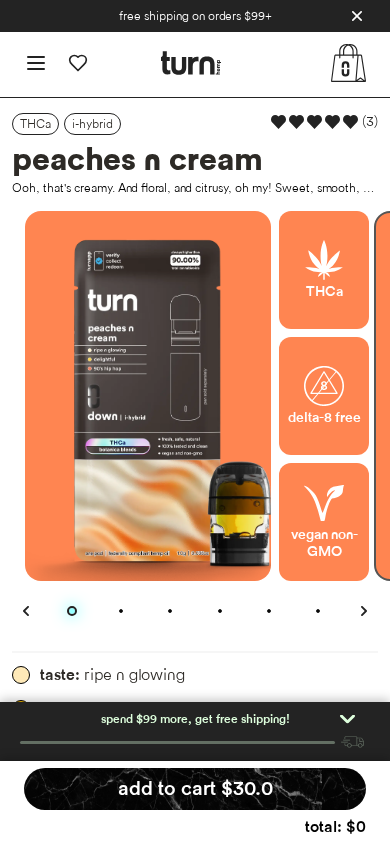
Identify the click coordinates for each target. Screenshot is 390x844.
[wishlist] (78, 63)
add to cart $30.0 (195, 789)
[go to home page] (191, 63)
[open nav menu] (36, 63)
